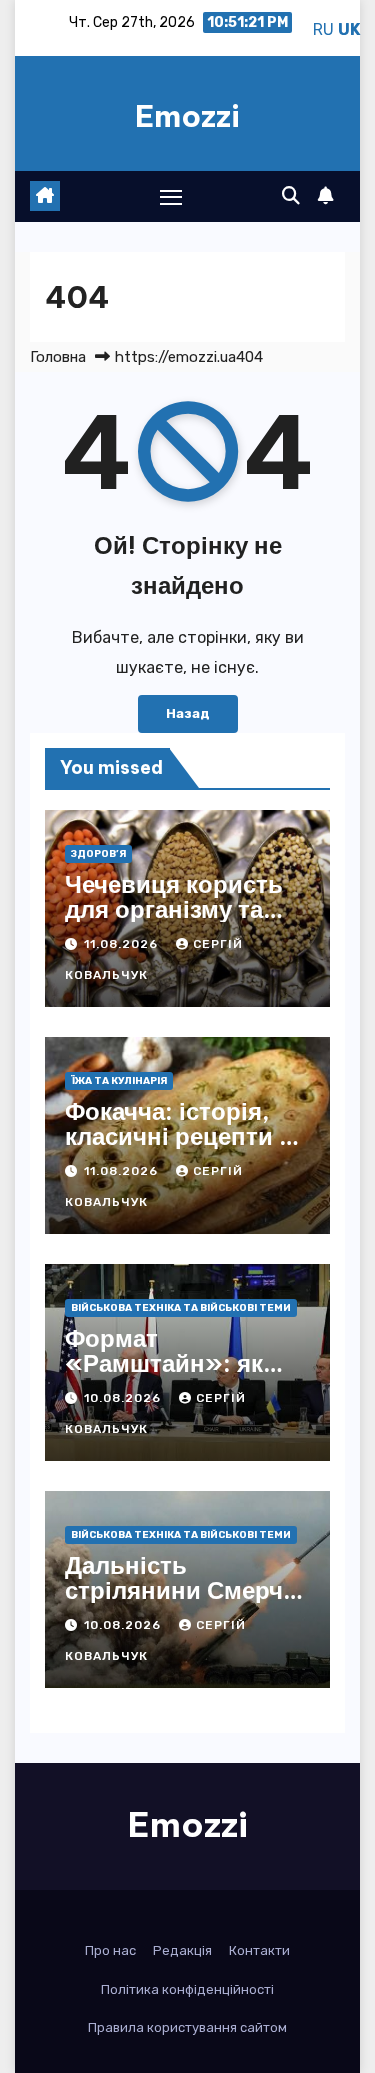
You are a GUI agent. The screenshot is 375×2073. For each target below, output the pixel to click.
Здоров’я (98, 854)
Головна (58, 357)
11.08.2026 (123, 944)
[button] (291, 196)
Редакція (182, 1950)
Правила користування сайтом (187, 2027)
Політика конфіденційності (187, 1989)
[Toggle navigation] (171, 197)
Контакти (259, 1950)
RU (323, 29)
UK (349, 29)
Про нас (110, 1950)
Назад (188, 713)
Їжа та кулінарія (119, 1081)
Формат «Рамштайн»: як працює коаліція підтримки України (175, 1375)
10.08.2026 (124, 1398)
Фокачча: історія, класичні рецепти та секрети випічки (184, 1136)
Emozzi (187, 116)
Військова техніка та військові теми (181, 1308)
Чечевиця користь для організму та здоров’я (174, 909)
